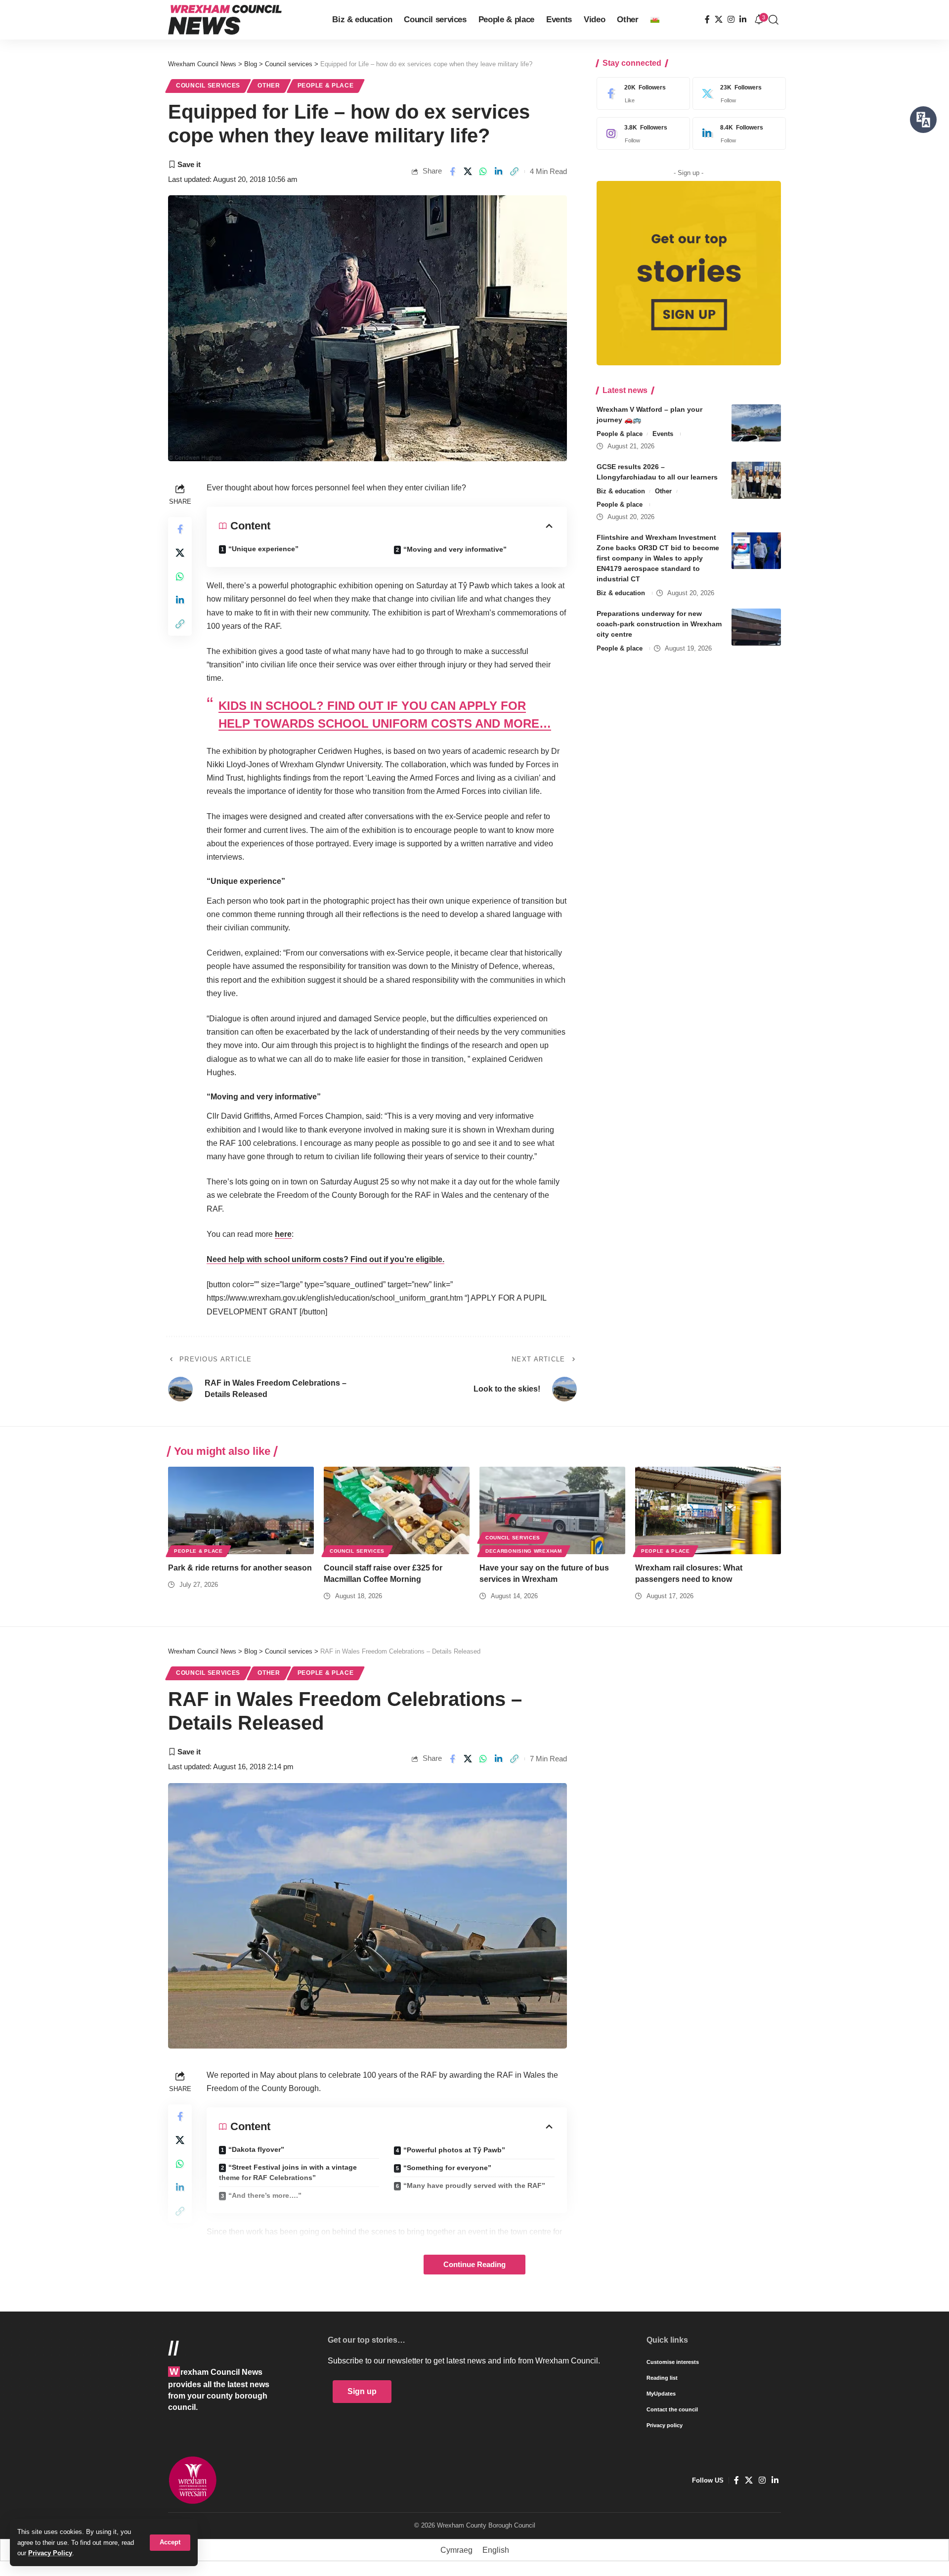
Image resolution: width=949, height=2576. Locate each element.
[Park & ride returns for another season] (241, 1510)
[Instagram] (731, 20)
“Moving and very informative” (455, 549)
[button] (170, 2543)
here (283, 1234)
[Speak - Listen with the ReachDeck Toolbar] (923, 120)
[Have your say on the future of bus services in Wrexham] (552, 1510)
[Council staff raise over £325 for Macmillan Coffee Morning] (397, 1510)
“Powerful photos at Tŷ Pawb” (454, 2150)
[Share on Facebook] (452, 172)
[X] (719, 20)
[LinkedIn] (743, 20)
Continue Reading (474, 2265)
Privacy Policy (50, 2553)
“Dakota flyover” (256, 2149)
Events (663, 434)
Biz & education (621, 491)
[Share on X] (468, 172)
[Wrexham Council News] (225, 20)
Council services (208, 86)
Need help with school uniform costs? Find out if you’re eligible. (325, 1259)
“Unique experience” (263, 549)
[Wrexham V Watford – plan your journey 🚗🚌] (756, 423)
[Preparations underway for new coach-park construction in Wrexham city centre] (756, 627)
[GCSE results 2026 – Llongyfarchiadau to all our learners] (756, 480)
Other (269, 86)
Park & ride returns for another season (240, 1568)
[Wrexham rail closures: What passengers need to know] (708, 1510)
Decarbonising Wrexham (524, 1551)
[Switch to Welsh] (655, 20)
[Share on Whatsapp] (483, 172)
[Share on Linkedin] (499, 172)
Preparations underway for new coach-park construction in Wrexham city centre (659, 624)
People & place (326, 86)
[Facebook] (707, 20)
